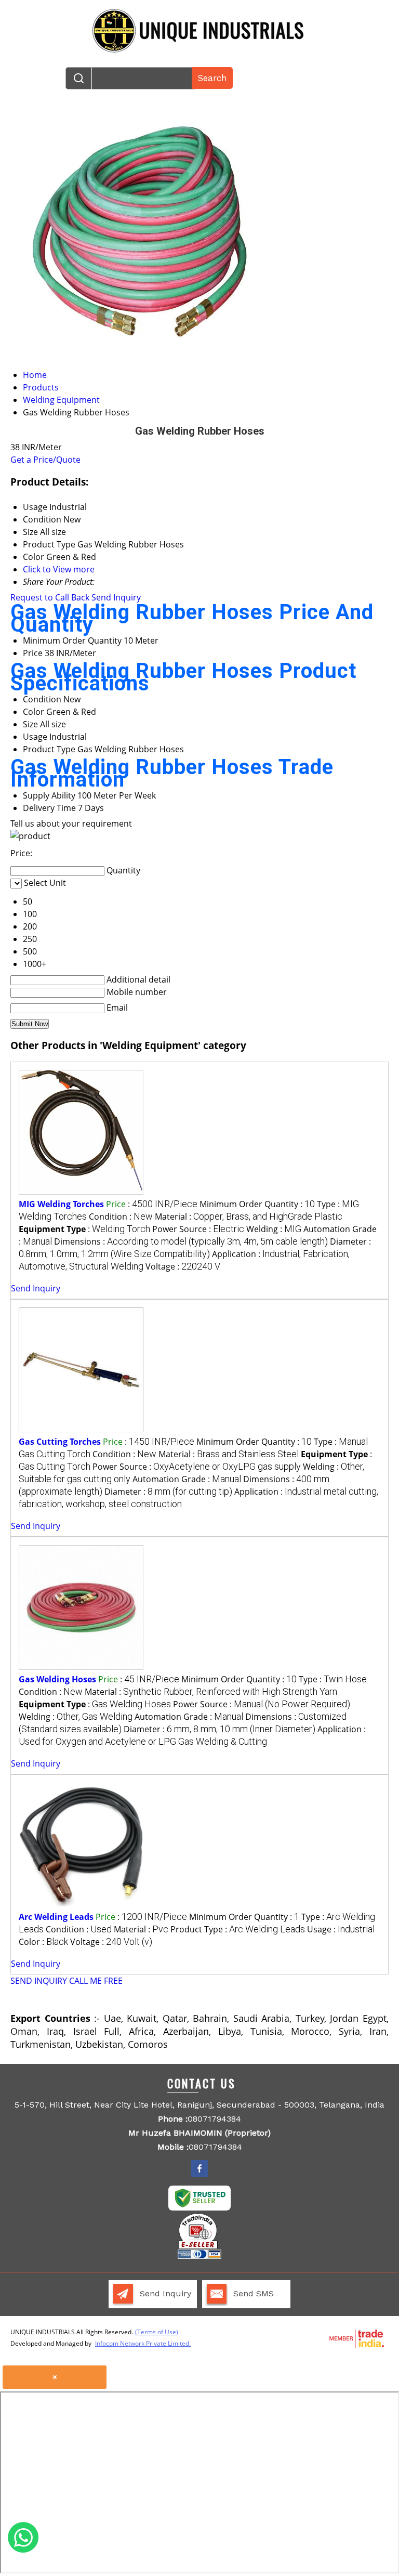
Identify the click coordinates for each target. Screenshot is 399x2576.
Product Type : (238, 1929)
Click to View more (59, 569)
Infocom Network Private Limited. (143, 2343)
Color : (43, 1942)
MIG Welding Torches (61, 1204)
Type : (333, 1679)
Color (34, 712)
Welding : (274, 1229)
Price (33, 653)
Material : (249, 1217)
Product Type (49, 749)
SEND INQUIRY (39, 1981)
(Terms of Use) (157, 2332)
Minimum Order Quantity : (257, 1204)
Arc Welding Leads (56, 1917)
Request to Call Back (50, 597)
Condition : (121, 1217)
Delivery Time (49, 808)
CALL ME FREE (96, 1981)
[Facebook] (199, 2175)
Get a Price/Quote (45, 460)
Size (30, 724)
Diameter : (168, 1492)
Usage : (341, 1929)
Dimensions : (191, 1241)
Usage (35, 737)
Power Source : (198, 1229)
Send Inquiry (116, 597)
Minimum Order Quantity (72, 640)
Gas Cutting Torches (60, 1442)
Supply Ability (49, 795)
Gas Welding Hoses (57, 1679)
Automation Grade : (187, 1479)
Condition (42, 699)
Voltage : (183, 1266)
